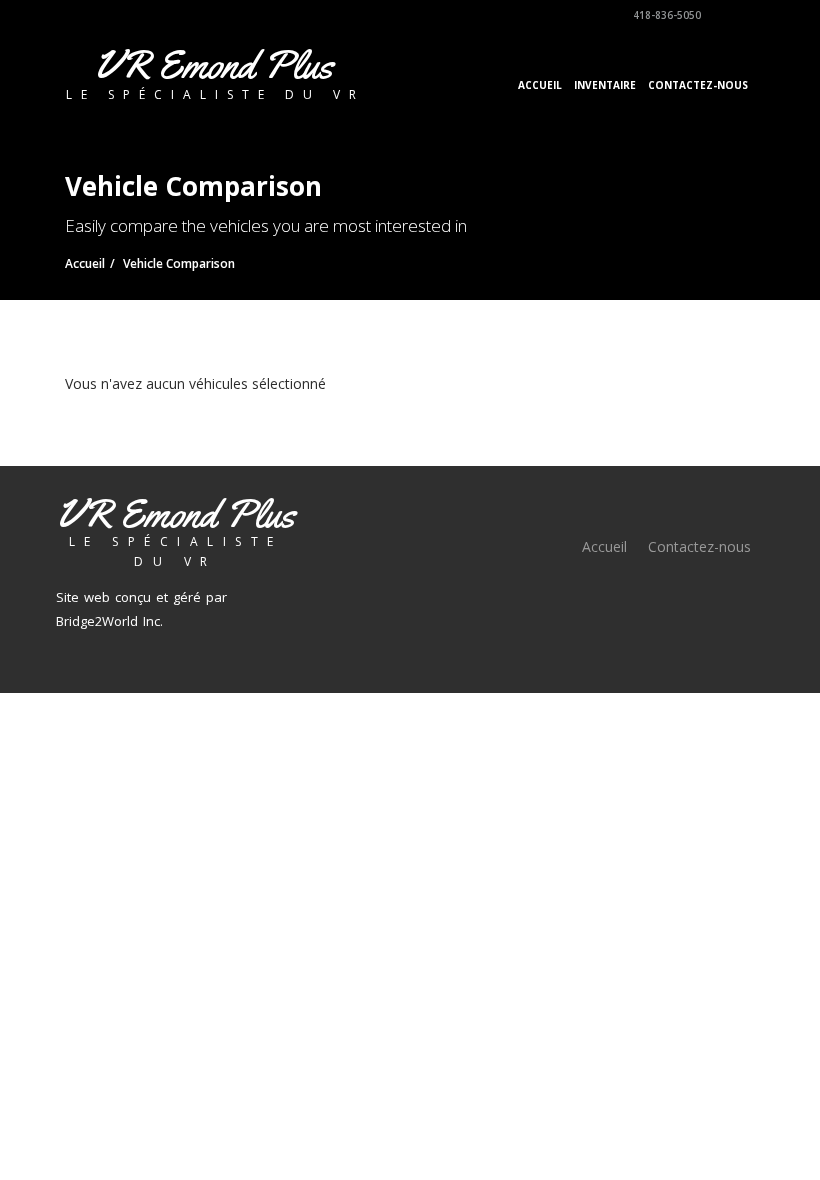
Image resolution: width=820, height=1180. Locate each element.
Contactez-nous (698, 85)
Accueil (540, 85)
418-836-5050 (665, 15)
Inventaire (605, 85)
